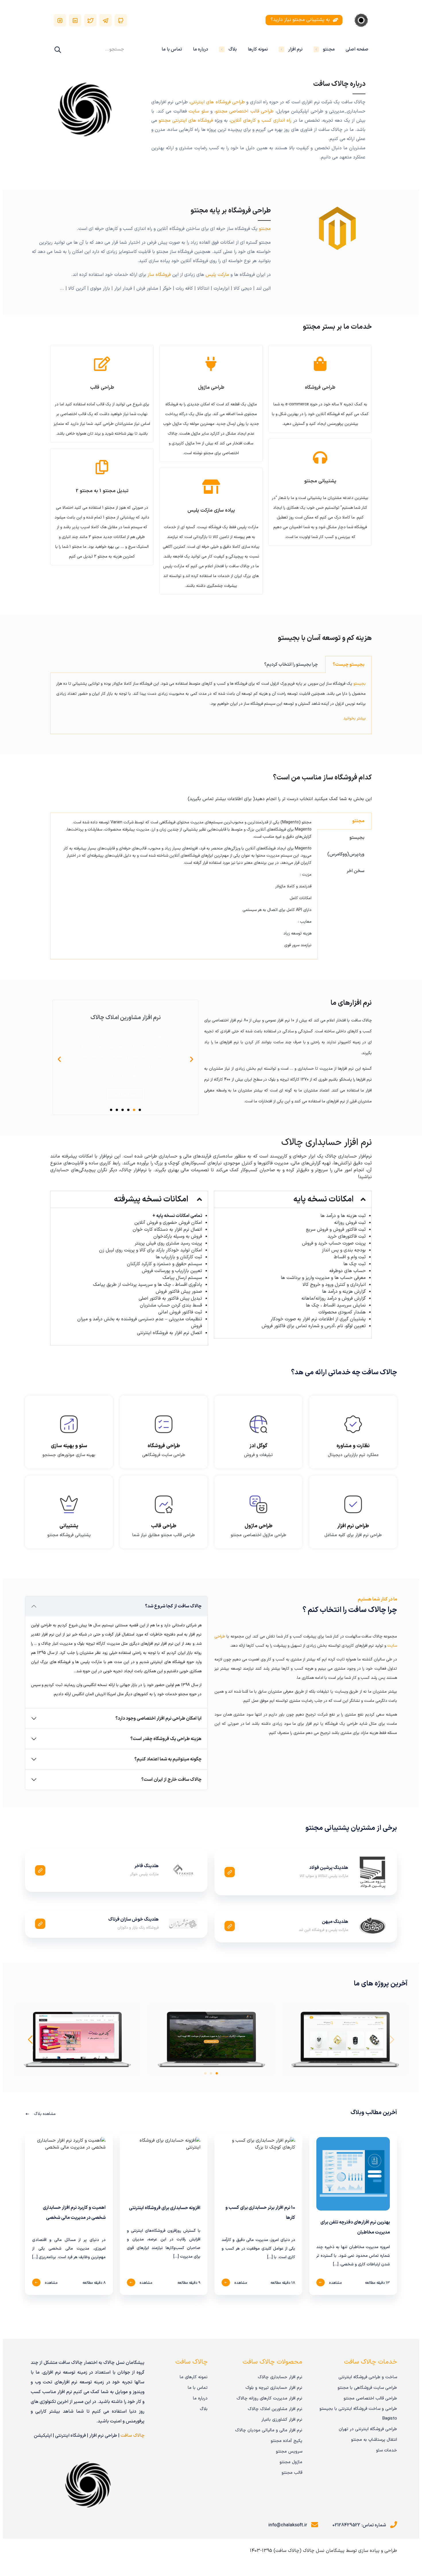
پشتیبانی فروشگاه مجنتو (69, 1535)
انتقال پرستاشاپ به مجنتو (374, 2440)
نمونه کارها (258, 49)
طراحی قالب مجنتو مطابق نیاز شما (164, 1535)
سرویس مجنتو (289, 2452)
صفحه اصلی (357, 49)
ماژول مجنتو (291, 2462)
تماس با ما (172, 49)
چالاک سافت (132, 2436)
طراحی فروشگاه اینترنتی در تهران (368, 2429)
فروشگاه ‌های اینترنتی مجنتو (186, 121)
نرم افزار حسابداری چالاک (280, 2377)
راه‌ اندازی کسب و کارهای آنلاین (261, 121)
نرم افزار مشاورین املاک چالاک (275, 2409)
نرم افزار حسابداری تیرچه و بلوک (274, 2388)
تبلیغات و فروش (258, 1455)
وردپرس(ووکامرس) (346, 854)
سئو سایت (199, 111)
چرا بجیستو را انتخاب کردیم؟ (291, 665)
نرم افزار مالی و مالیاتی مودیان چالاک (269, 2430)
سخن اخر (355, 871)
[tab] (349, 664)
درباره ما (201, 49)
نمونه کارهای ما (194, 2377)
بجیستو (360, 684)
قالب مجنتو (292, 2473)
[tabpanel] (211, 703)
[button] (140, 1110)
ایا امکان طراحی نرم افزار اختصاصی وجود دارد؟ (158, 1718)
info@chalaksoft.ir (288, 2525)
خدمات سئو (387, 2450)
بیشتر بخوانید (355, 718)
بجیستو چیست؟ (349, 665)
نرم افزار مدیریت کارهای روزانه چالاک (269, 2398)
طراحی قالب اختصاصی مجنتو (245, 111)
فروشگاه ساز (159, 275)
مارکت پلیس (217, 275)
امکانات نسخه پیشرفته (151, 1199)
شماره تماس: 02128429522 (359, 2525)
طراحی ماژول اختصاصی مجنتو (259, 1535)
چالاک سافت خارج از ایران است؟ (171, 1780)
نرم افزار (295, 49)
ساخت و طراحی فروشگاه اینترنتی (368, 2377)
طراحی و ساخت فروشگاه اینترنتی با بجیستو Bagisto (358, 2414)
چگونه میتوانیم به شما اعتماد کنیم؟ (168, 1759)
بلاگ (233, 49)
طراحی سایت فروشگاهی (164, 1455)
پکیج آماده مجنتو (287, 2441)
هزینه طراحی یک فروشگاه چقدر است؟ (166, 1739)
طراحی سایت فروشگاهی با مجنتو (367, 2388)
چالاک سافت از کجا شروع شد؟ (173, 1606)
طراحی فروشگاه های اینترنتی (218, 102)
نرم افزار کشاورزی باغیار (282, 2420)
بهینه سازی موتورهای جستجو (69, 1455)
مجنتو (329, 49)
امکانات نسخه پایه (324, 1199)
